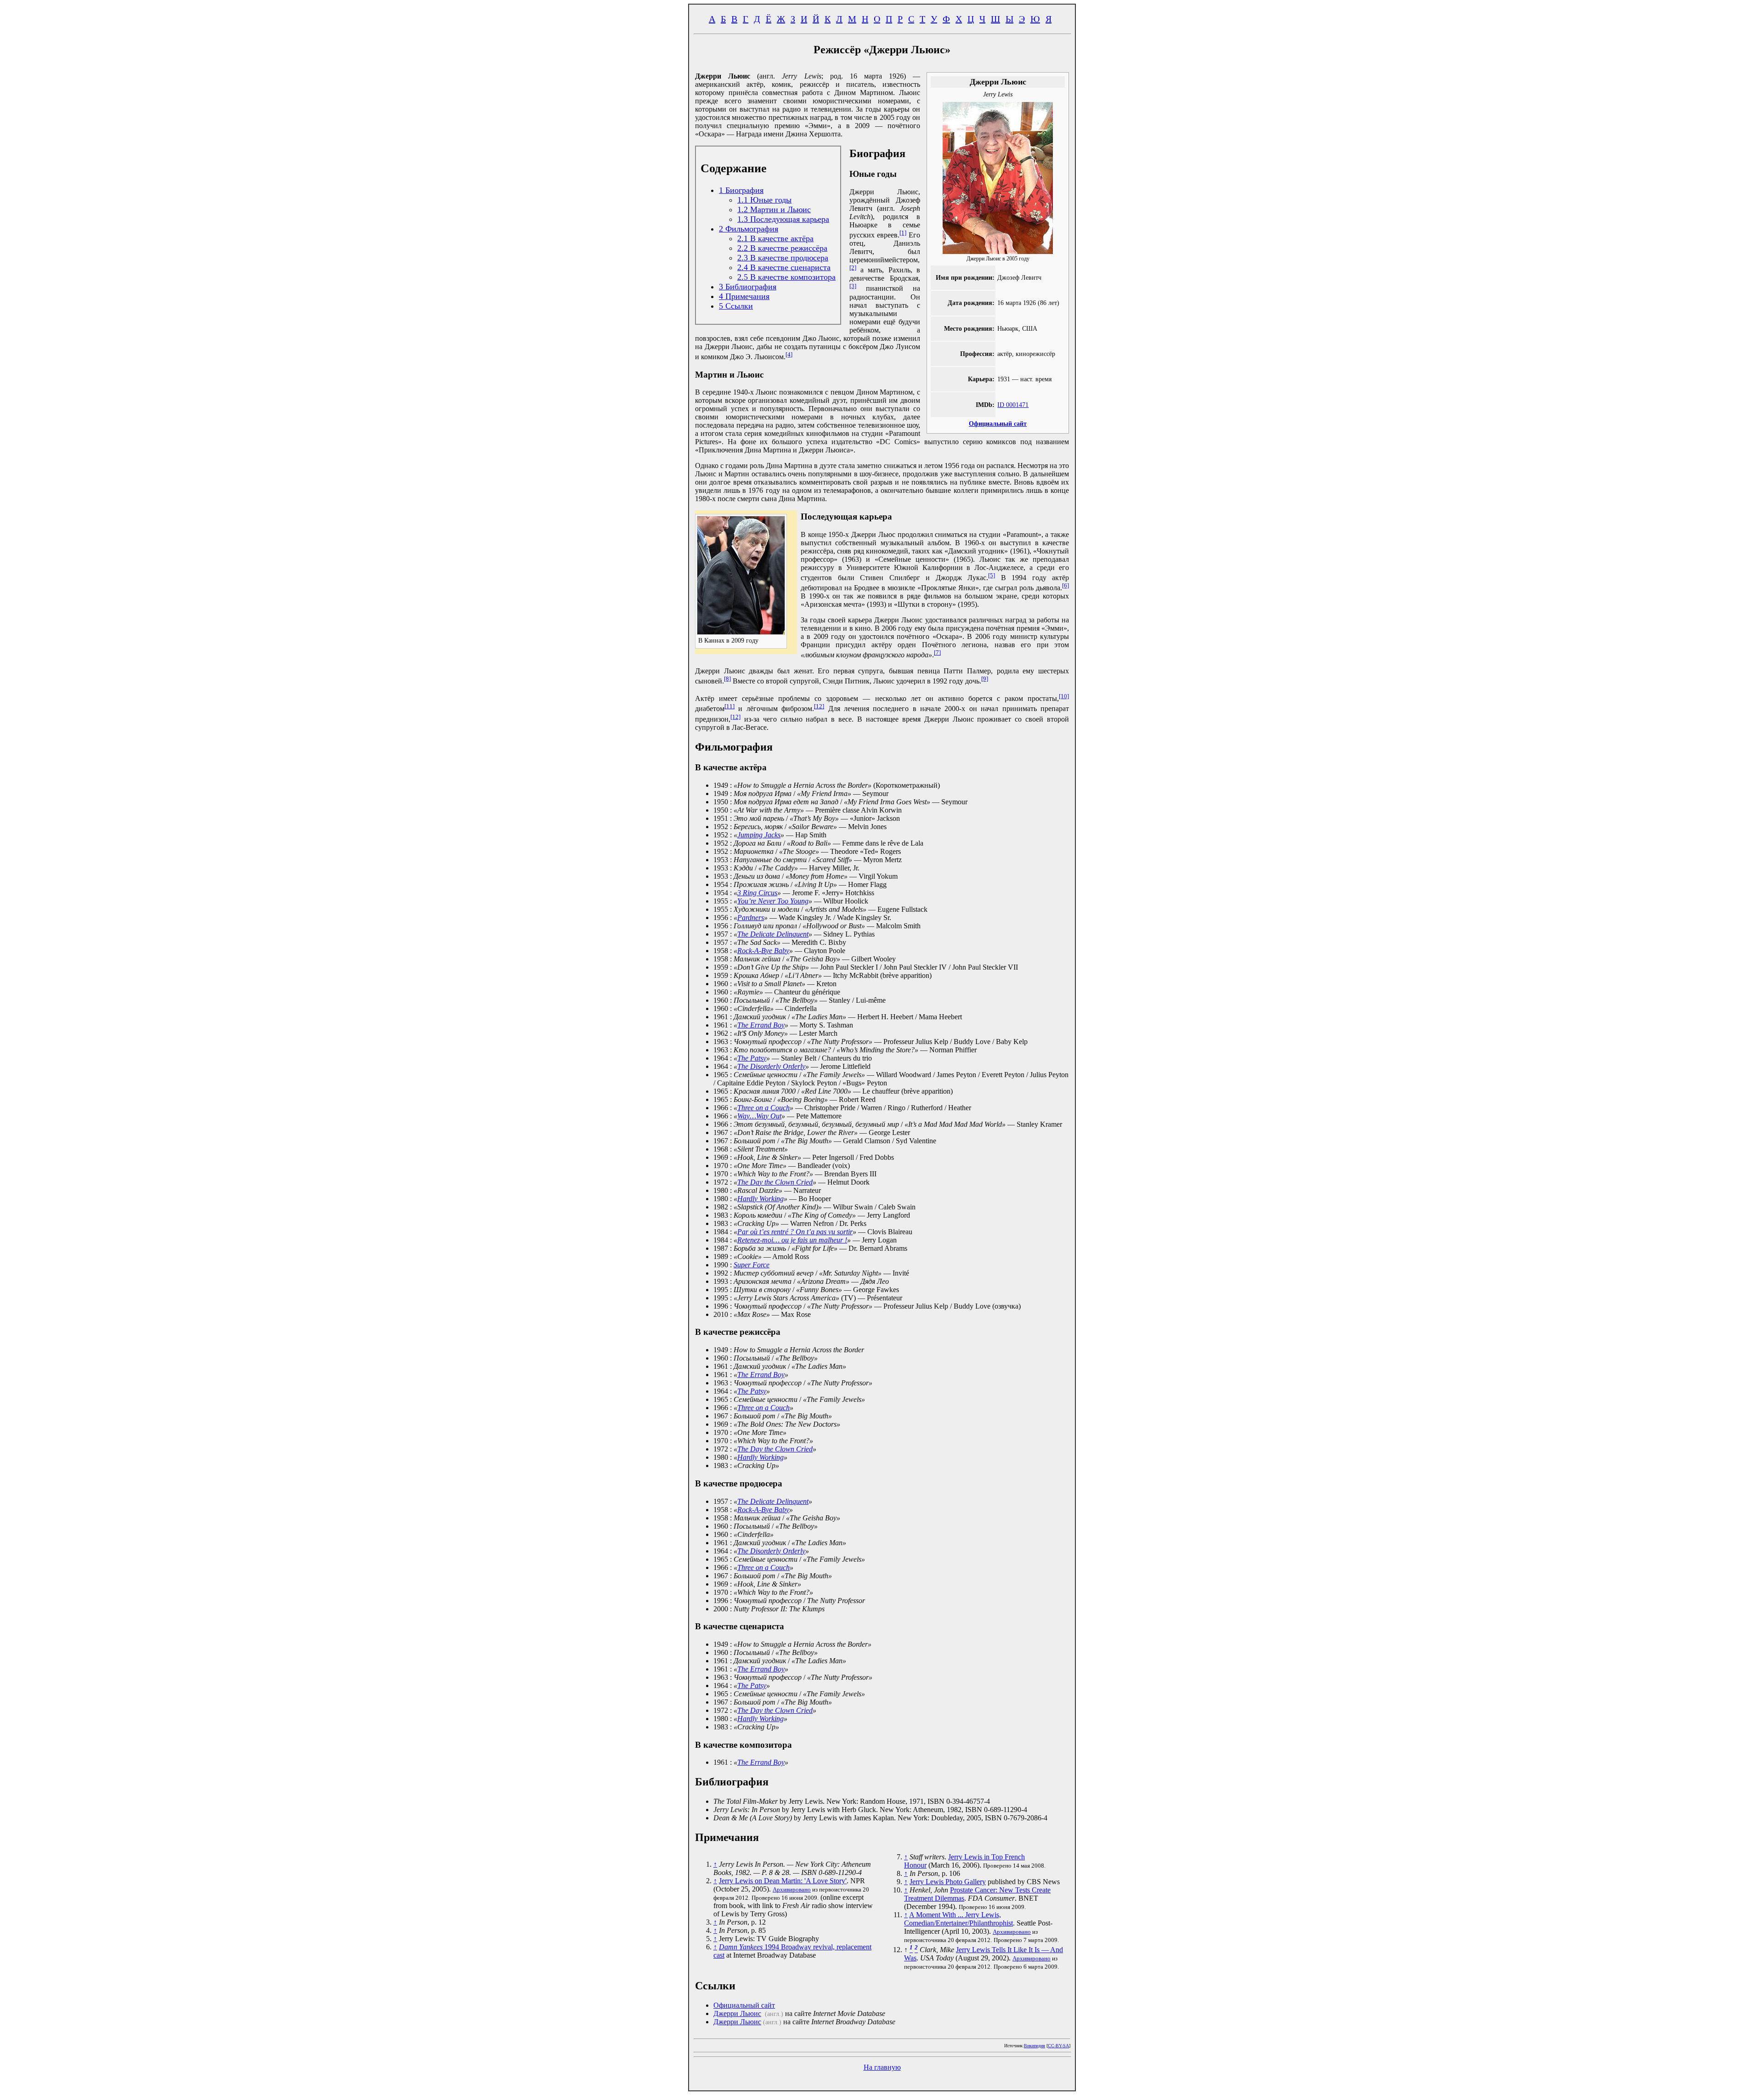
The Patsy (752, 1058)
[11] (729, 706)
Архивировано (792, 1889)
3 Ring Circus (757, 893)
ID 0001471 (1013, 405)
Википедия (1035, 2046)
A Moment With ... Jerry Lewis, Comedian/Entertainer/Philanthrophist (958, 1919)
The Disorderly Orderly (771, 1066)
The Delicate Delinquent (773, 934)
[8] (727, 679)
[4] (789, 354)
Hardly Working (760, 1199)
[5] (992, 575)
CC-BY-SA (1058, 2046)
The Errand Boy (761, 1025)
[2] (853, 268)
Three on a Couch (763, 1108)
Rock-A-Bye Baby (763, 951)
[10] (1064, 696)
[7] (937, 652)
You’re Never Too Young (773, 901)
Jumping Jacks (759, 835)
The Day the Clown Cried (775, 1182)
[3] (853, 286)
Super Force (752, 1265)
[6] (1066, 585)
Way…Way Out (759, 1116)
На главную (882, 2067)
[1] (903, 233)
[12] (819, 706)
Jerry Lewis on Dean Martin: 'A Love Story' (783, 1881)
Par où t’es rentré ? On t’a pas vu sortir (795, 1232)
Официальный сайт (998, 424)
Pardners (751, 918)
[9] (985, 679)
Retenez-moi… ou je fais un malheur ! (792, 1240)
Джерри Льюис (737, 2013)
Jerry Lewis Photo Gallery (948, 1882)
